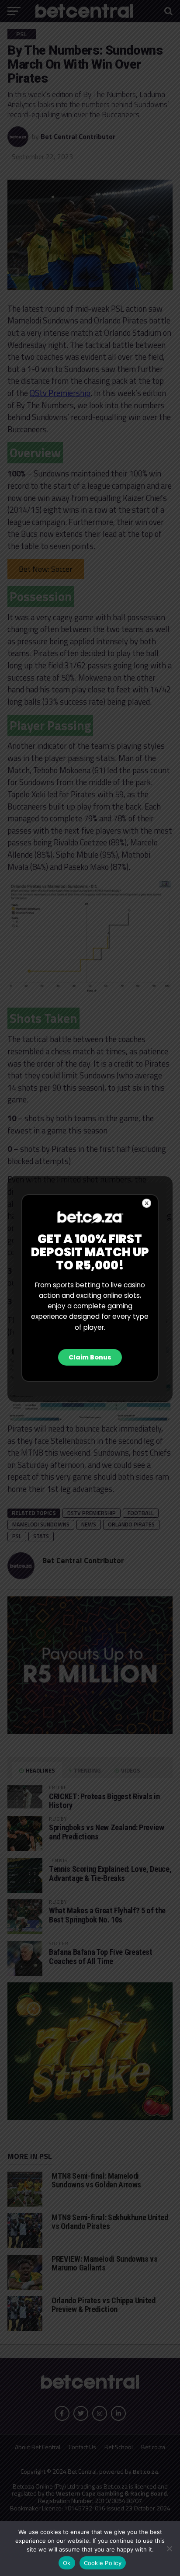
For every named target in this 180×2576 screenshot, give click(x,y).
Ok (67, 2563)
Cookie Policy (103, 2563)
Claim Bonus (90, 1357)
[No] (169, 2548)
